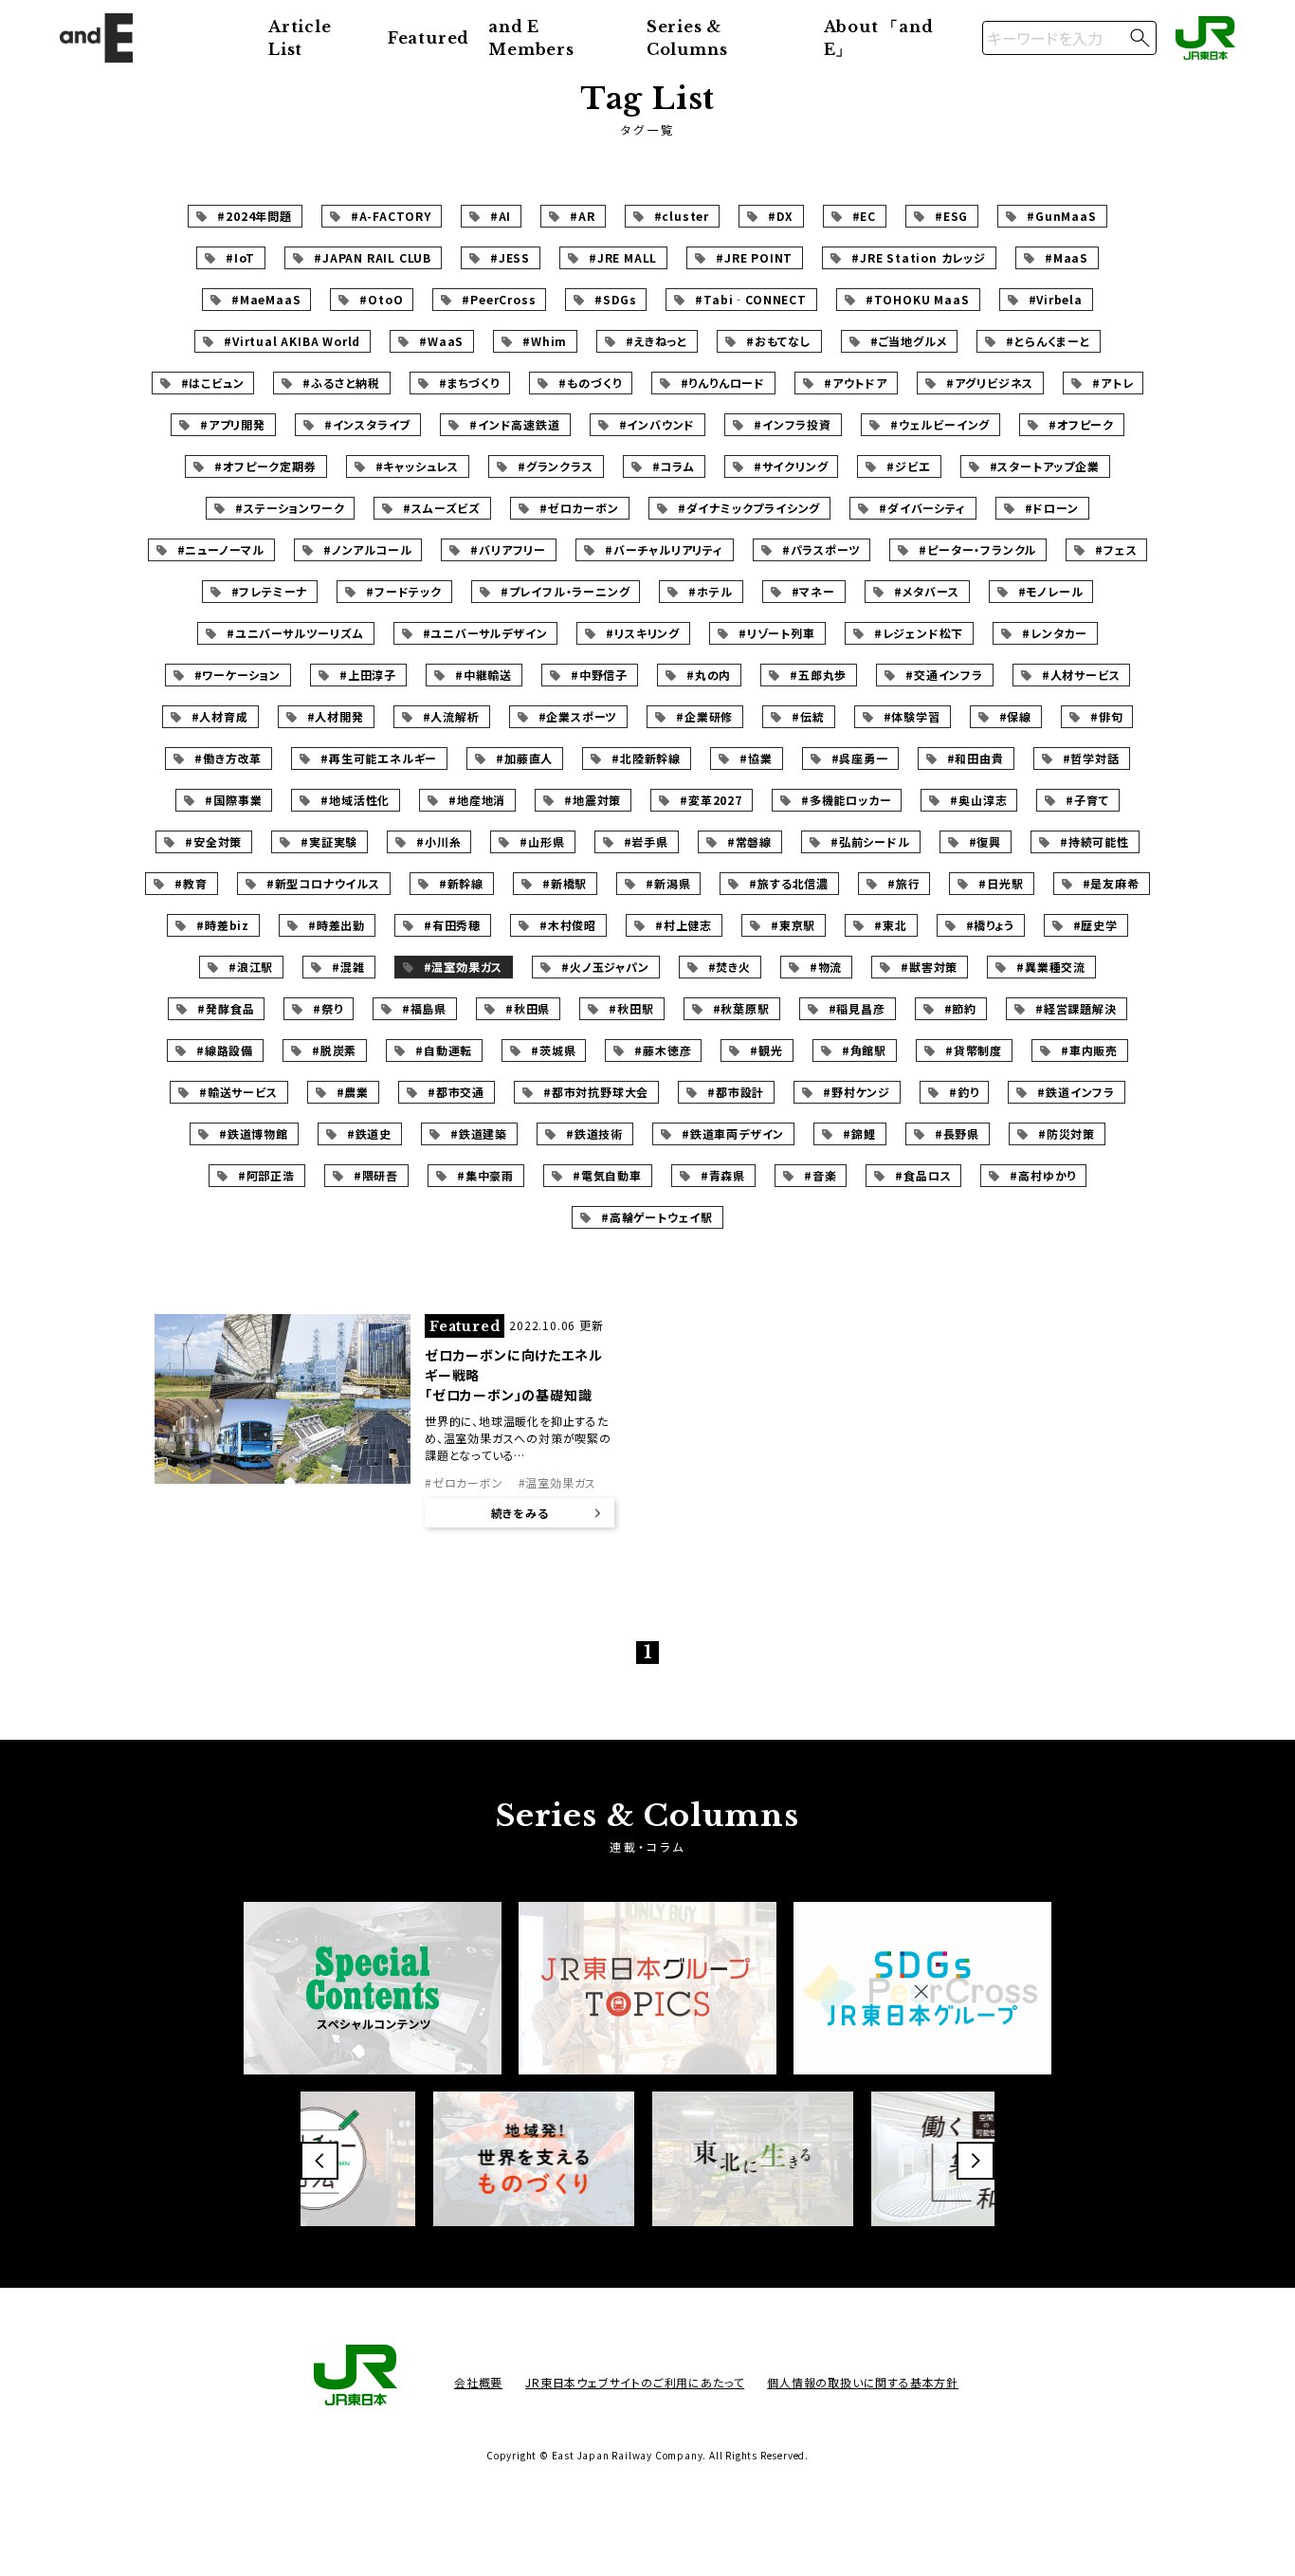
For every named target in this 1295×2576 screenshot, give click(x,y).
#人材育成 (220, 716)
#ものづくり (590, 383)
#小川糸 (438, 841)
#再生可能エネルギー (379, 758)
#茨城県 (553, 1050)
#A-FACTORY (391, 216)
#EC (864, 216)
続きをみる (520, 1513)
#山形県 (542, 841)
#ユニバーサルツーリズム (295, 633)
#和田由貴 (976, 758)
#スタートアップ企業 (1045, 466)
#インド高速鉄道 (514, 424)
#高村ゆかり (1043, 1175)
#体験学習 (912, 716)
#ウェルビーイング (940, 424)
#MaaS (1067, 257)
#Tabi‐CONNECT (750, 299)
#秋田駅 (631, 1008)
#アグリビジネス (990, 383)
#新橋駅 (565, 883)
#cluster (682, 216)
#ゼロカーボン (579, 508)
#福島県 (424, 1008)
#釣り (964, 1092)
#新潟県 (668, 883)
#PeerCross (499, 299)
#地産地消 (477, 800)
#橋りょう (990, 925)
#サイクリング (791, 466)
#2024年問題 (254, 216)
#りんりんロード (723, 383)
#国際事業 (233, 800)
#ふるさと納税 (341, 383)
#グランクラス (556, 466)
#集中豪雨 (485, 1175)
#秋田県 (528, 1008)
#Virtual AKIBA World (292, 341)
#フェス (1116, 549)
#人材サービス (1081, 675)
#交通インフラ (944, 675)
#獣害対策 (929, 967)
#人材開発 (336, 716)
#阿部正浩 (266, 1175)
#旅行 (903, 883)
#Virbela (1056, 299)
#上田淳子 (368, 675)
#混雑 (348, 967)
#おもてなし (779, 341)
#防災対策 (1067, 1133)
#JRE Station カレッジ (919, 257)
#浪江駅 (251, 967)
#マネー (813, 591)
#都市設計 (736, 1092)
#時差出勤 (337, 925)
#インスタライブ (367, 424)
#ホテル (710, 591)
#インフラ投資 (793, 424)
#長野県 (957, 1133)
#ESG (951, 216)
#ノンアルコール (367, 549)
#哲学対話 (1091, 758)
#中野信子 (599, 675)
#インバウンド (657, 424)
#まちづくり (469, 383)
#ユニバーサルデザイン (485, 633)
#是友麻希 (1111, 883)
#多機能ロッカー (846, 800)
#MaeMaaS (266, 299)
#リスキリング (643, 633)
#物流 (826, 967)
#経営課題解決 (1076, 1008)
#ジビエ (908, 466)
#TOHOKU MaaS (918, 299)
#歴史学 (1095, 925)
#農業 (353, 1092)
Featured (429, 38)
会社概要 (478, 2382)
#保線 (1015, 716)
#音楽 (820, 1175)
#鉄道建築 (479, 1133)
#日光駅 (1001, 883)
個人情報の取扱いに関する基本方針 (863, 2382)
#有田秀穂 (452, 925)
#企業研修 (704, 716)
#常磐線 (749, 841)
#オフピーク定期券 (265, 466)
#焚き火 (730, 967)
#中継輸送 (483, 675)
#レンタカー (1055, 633)
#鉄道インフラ (1076, 1092)
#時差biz (223, 925)
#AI (501, 216)
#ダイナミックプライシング (749, 508)
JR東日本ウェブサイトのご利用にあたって (635, 2382)
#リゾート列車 (777, 633)
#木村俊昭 (568, 925)
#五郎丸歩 (818, 675)
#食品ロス (923, 1175)
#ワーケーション (237, 675)
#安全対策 (213, 841)
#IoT (240, 257)
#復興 (985, 841)
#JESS (510, 257)
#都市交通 (456, 1092)
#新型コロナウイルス (323, 883)
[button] (319, 2161)
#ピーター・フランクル (977, 549)
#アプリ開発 (233, 424)
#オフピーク (1081, 424)
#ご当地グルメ (909, 341)
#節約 (960, 1008)
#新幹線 (461, 883)
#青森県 (723, 1175)
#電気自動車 (607, 1175)
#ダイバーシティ (922, 508)
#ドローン (1052, 508)
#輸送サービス (238, 1092)
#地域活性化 (355, 800)
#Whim (545, 341)
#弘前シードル (870, 841)
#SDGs (615, 299)
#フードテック (404, 591)
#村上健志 (684, 925)
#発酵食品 (226, 1008)
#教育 (191, 883)
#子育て (1087, 800)
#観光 (766, 1050)
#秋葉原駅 (741, 1008)
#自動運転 (444, 1050)
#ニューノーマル (221, 549)
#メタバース (927, 591)
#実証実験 (329, 841)
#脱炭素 (334, 1050)
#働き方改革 (228, 758)
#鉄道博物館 (254, 1133)
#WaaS (441, 341)
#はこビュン (213, 383)
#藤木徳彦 (663, 1050)
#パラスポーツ (821, 549)
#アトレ (1113, 383)
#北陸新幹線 (646, 758)
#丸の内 (709, 675)
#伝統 (808, 716)
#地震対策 (593, 800)
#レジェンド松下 (919, 633)
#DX (780, 216)
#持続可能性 (1094, 841)
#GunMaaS (1061, 216)
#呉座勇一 (860, 758)
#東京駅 (793, 925)
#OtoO (381, 299)
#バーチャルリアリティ (664, 549)
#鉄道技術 (594, 1133)
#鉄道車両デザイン (733, 1133)
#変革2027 (711, 800)
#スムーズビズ (442, 508)
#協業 (756, 758)
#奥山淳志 (978, 800)
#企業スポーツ (578, 716)
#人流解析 (451, 716)
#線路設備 (225, 1050)
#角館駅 (864, 1050)
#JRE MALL (623, 257)
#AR (582, 216)
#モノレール (1051, 591)
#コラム (674, 466)
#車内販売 (1089, 1050)
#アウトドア (856, 383)
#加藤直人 (524, 758)
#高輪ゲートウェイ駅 (657, 1217)
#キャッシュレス (417, 466)
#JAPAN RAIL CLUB (373, 257)
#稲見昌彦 (857, 1008)
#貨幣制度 (974, 1050)
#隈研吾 (376, 1175)
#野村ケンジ (857, 1092)
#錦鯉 (859, 1133)
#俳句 (1106, 716)
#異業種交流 (1051, 967)
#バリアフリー (508, 549)
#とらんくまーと (1048, 341)
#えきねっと (657, 341)
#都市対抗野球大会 (596, 1092)
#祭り (328, 1008)
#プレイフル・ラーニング (565, 591)
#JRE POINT (754, 257)
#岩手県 (646, 841)
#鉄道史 (369, 1133)
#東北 (890, 925)
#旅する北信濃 (789, 883)
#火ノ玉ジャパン (605, 967)
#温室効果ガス (464, 967)
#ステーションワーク (290, 508)
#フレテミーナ (270, 591)
